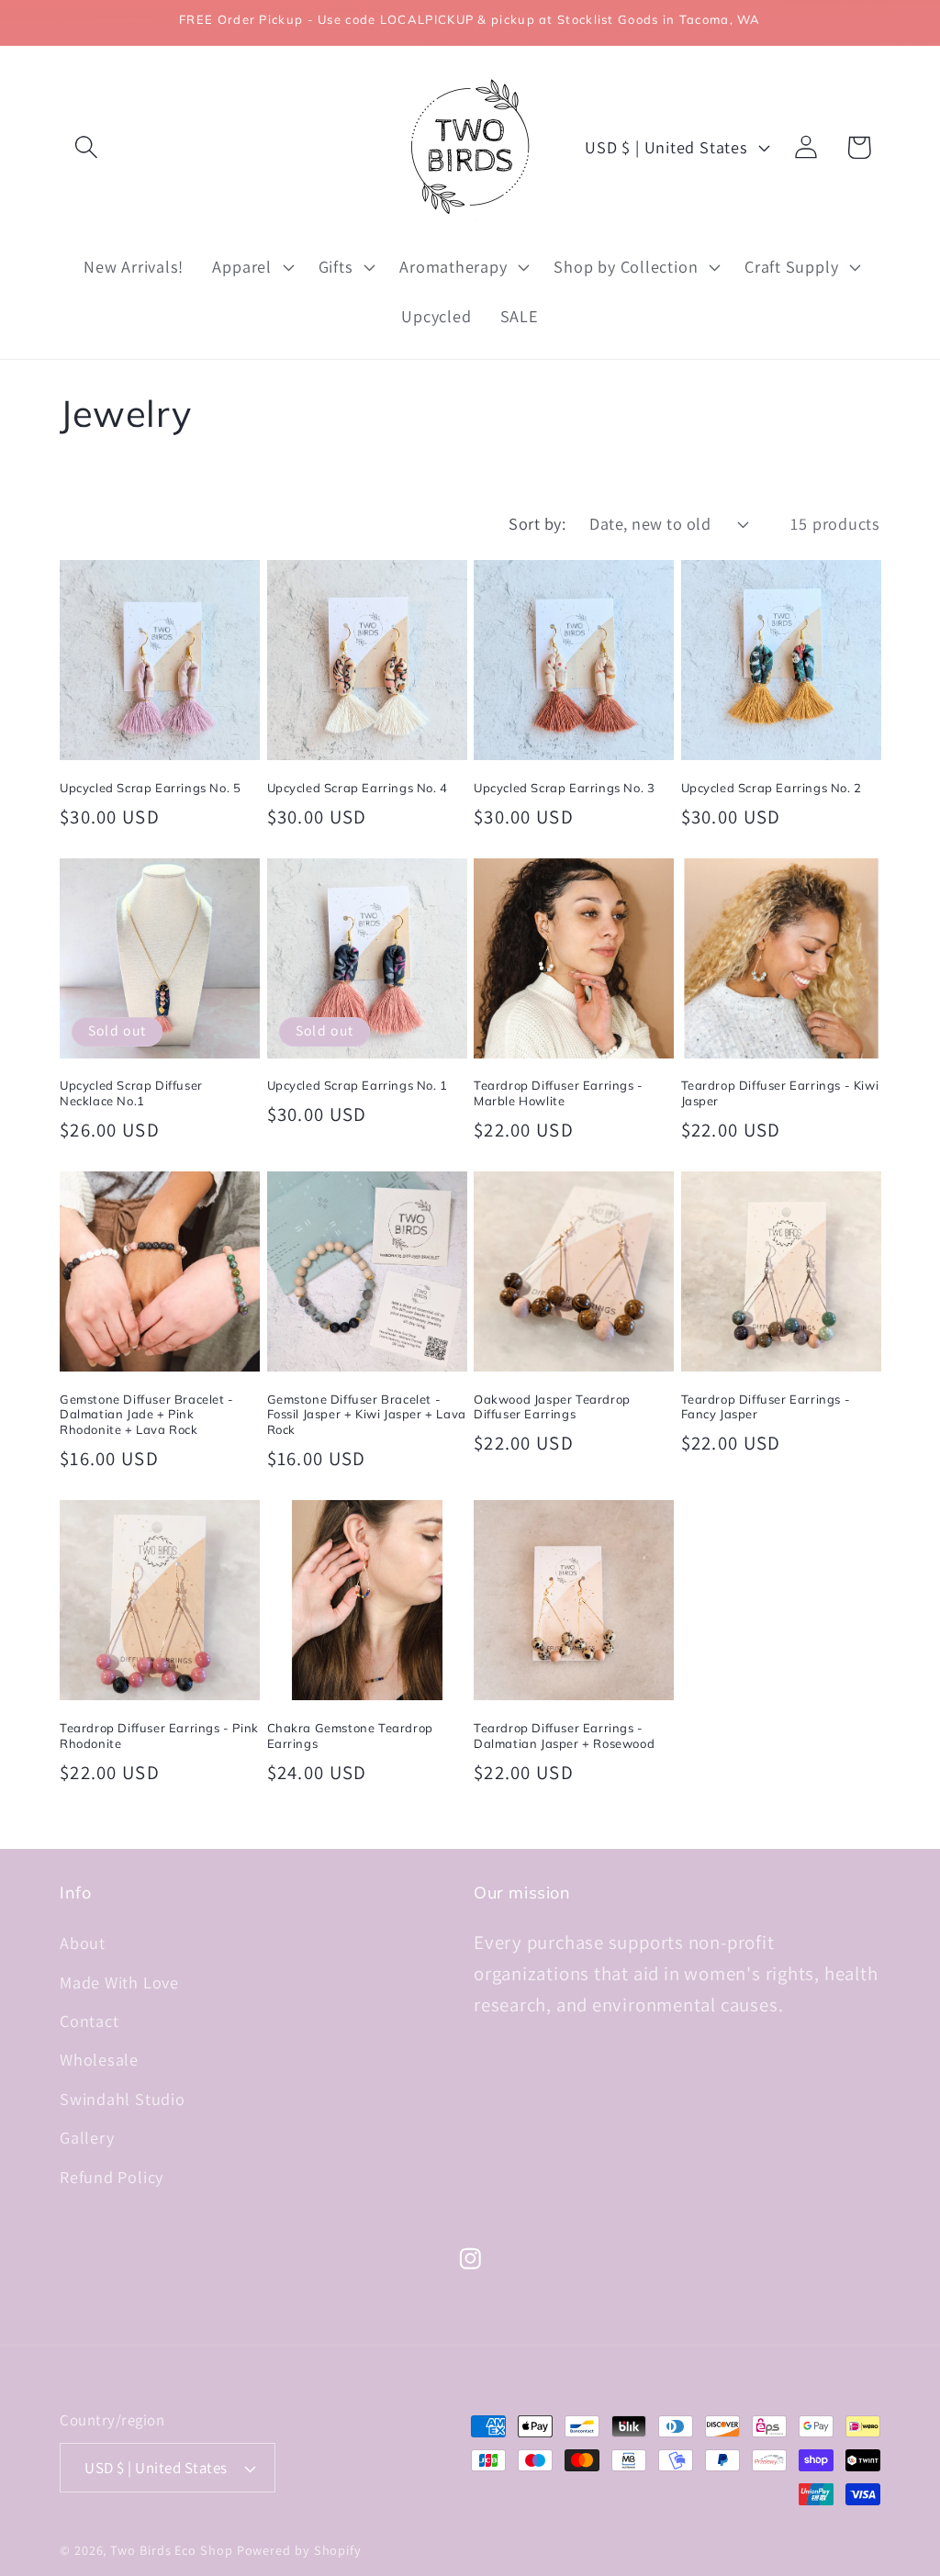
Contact (89, 2021)
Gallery (87, 2137)
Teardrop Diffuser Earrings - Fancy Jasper (766, 1407)
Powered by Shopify (299, 2550)
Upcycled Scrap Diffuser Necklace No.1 (131, 1093)
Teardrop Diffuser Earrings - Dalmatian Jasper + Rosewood (564, 1736)
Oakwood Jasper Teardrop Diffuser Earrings (552, 1407)
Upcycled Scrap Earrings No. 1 (358, 1085)
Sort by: (537, 523)
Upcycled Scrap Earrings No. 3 (564, 788)
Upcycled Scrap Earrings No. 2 (772, 788)
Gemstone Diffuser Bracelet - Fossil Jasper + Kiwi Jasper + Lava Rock (367, 1415)
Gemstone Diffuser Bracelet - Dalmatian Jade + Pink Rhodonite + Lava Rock (147, 1415)
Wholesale (99, 2059)
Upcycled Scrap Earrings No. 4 (358, 788)
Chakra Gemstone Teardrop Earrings (350, 1736)
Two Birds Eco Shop (171, 2550)
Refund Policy (112, 2177)
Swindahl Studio (123, 2099)
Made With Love (119, 1982)
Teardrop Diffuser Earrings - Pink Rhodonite (159, 1736)
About (83, 1943)
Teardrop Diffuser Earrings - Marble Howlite (559, 1093)
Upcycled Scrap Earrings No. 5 (150, 788)
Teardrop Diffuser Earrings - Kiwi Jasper (780, 1093)
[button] (86, 147)
